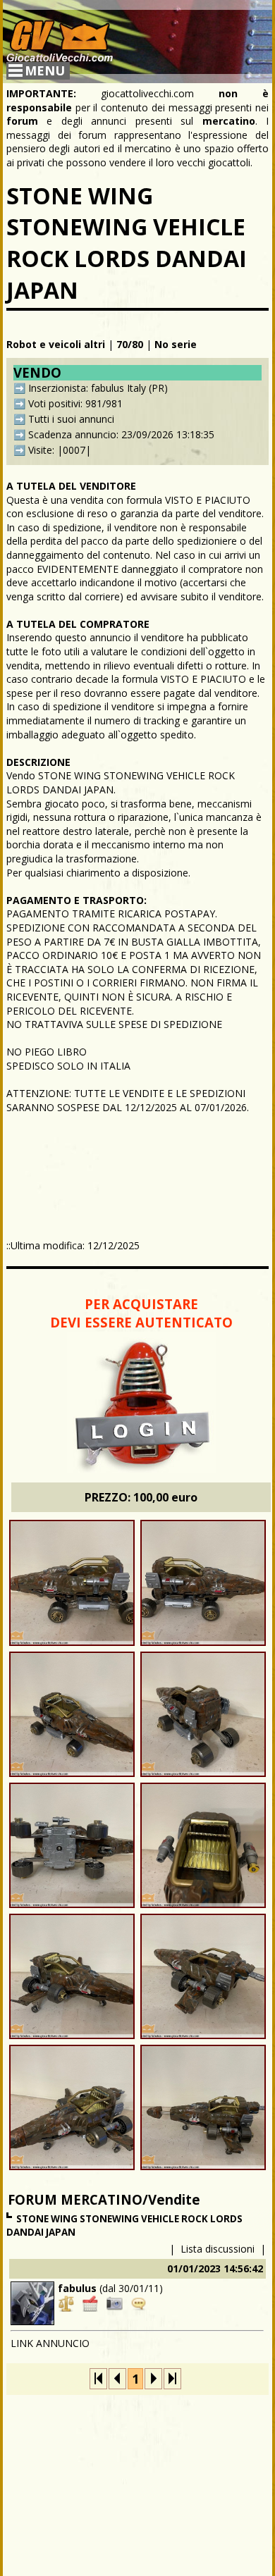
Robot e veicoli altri (56, 344)
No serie (176, 344)
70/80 (130, 344)
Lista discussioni (218, 2249)
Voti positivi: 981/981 (75, 403)
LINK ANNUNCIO (50, 2343)
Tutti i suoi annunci (71, 419)
